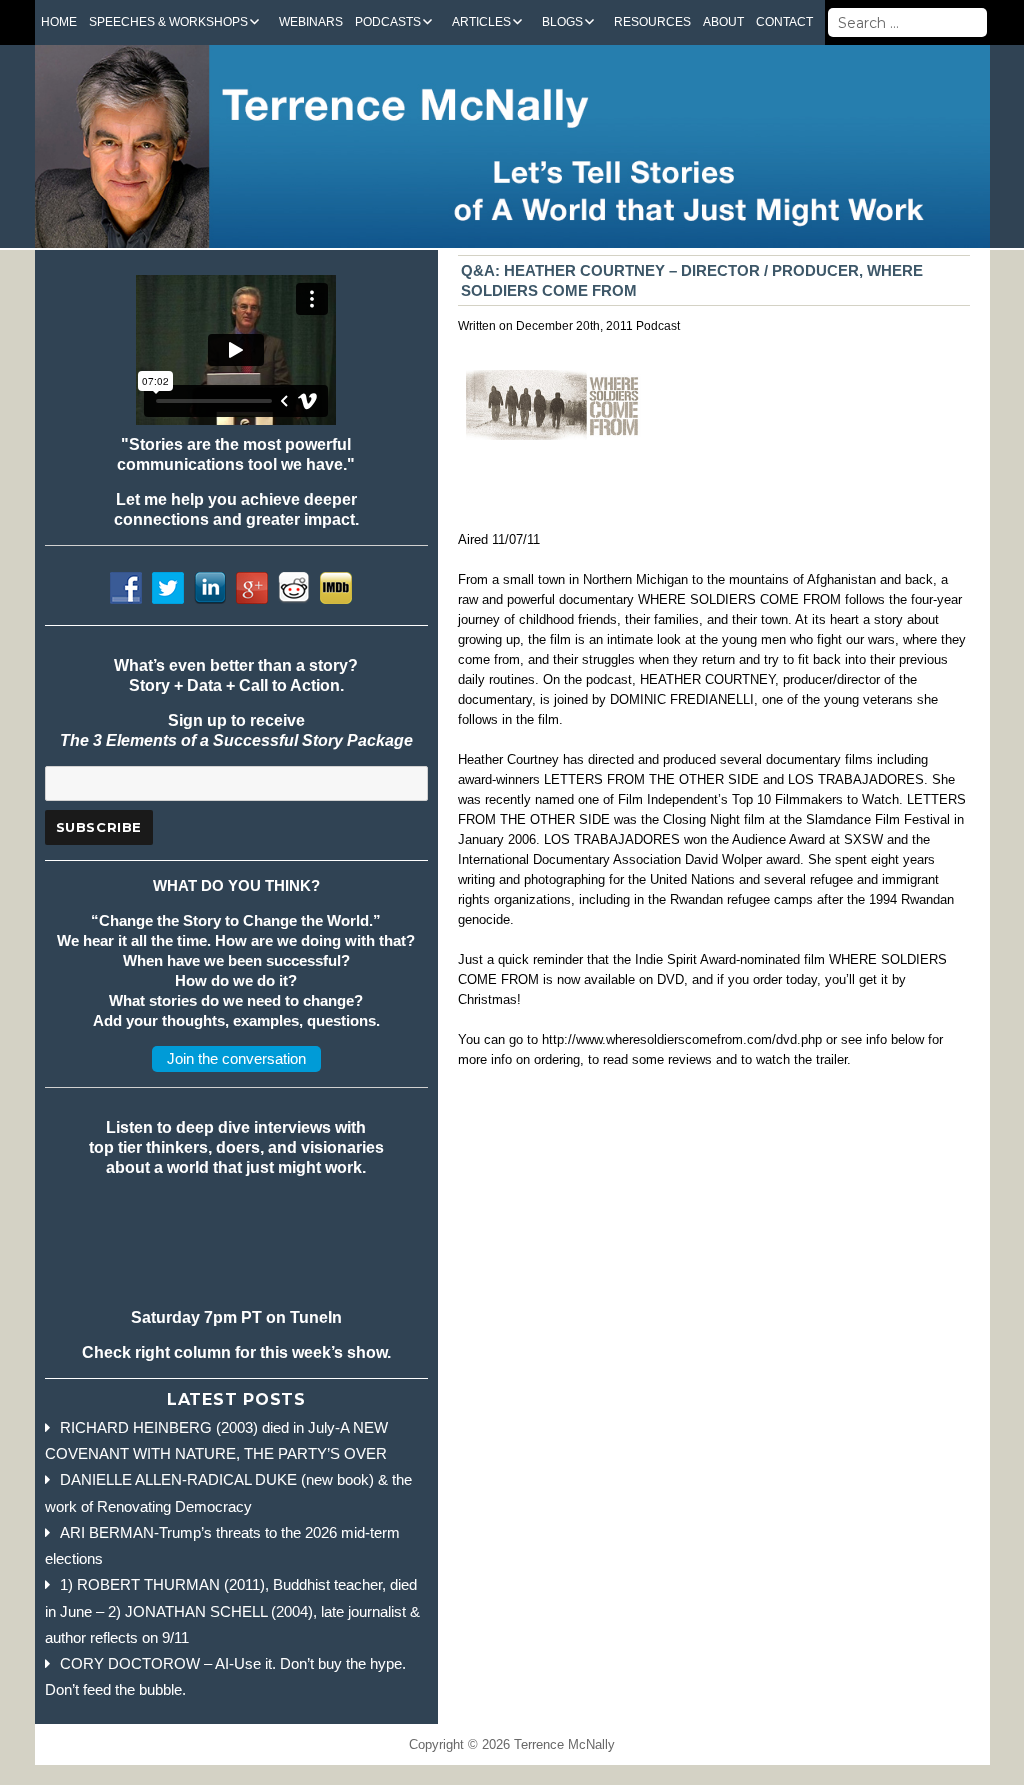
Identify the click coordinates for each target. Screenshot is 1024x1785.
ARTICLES (481, 22)
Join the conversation (236, 1058)
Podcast (658, 326)
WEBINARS (311, 22)
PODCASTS (388, 22)
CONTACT (784, 22)
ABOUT (723, 22)
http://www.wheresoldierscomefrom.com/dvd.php (682, 1039)
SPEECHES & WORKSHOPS (168, 22)
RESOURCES (652, 22)
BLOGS (562, 22)
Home (59, 22)
